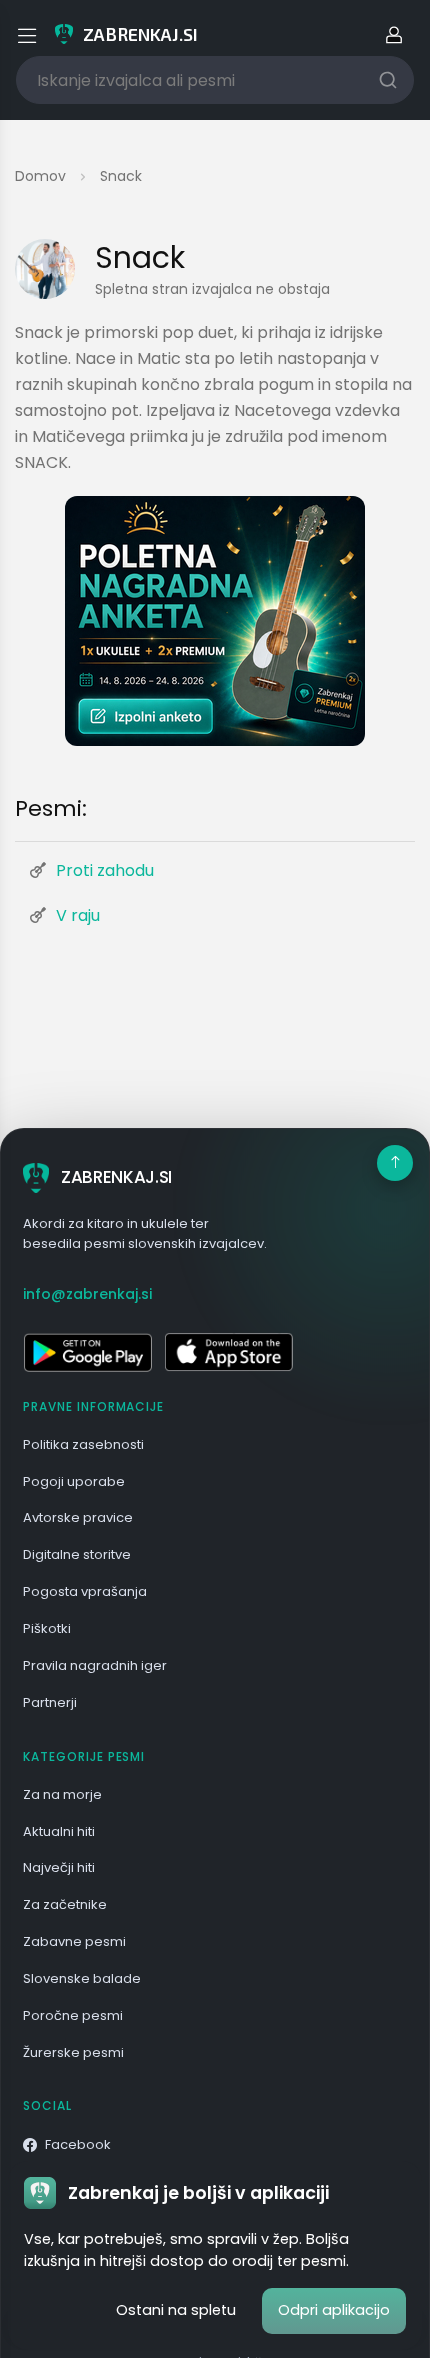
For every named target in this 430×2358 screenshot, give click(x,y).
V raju (78, 915)
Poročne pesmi (73, 2015)
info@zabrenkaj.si (87, 1294)
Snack (121, 176)
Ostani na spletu (176, 2310)
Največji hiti (59, 1867)
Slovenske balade (82, 1978)
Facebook (78, 2144)
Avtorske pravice (78, 1517)
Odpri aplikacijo (334, 2310)
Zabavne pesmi (74, 1941)
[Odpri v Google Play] (87, 1352)
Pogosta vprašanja (85, 1591)
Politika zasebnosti (83, 1444)
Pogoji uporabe (74, 1481)
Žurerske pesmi (73, 2052)
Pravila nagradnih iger (95, 1665)
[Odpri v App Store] (228, 1352)
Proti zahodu (105, 870)
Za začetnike (65, 1904)
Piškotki (47, 1628)
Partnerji (50, 1702)
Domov (40, 176)
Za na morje (62, 1794)
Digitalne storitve (77, 1554)
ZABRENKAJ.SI (116, 1177)
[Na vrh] (395, 1163)
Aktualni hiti (59, 1831)
